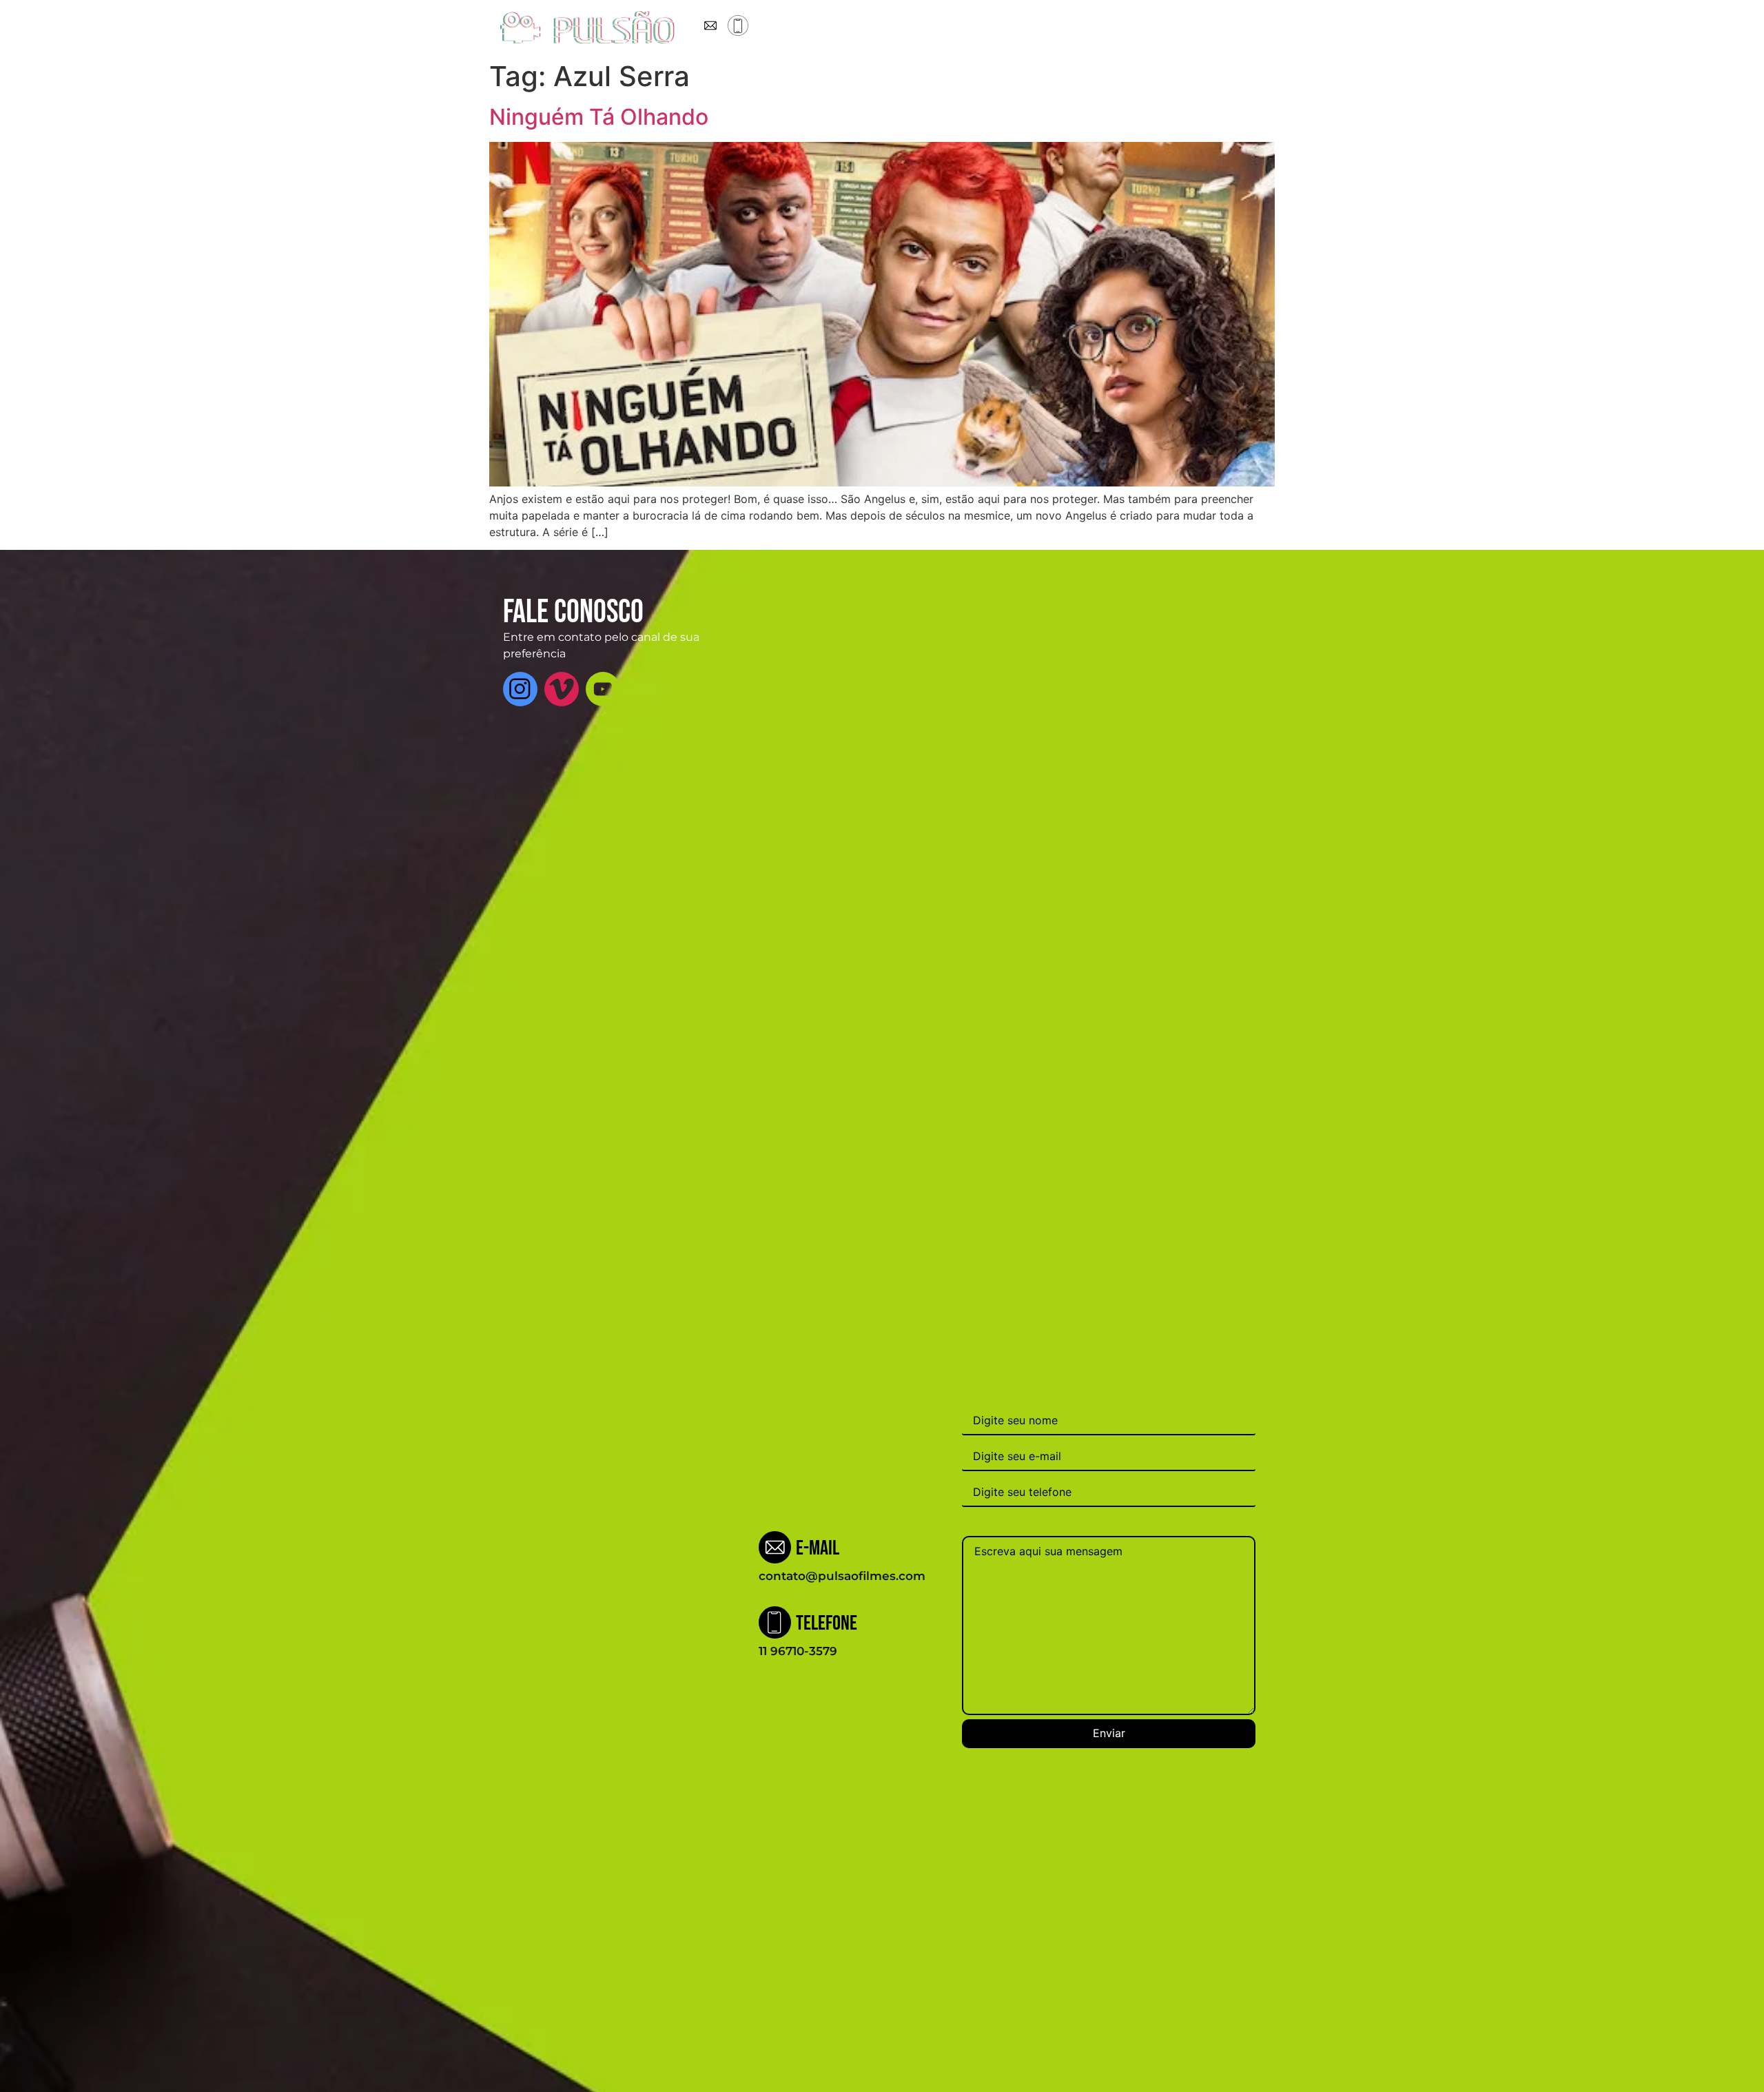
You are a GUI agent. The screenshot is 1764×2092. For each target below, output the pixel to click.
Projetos (924, 28)
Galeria (1023, 28)
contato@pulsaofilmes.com (842, 1576)
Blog (975, 28)
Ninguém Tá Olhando (599, 117)
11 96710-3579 (798, 1651)
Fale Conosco (1094, 28)
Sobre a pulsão (845, 28)
